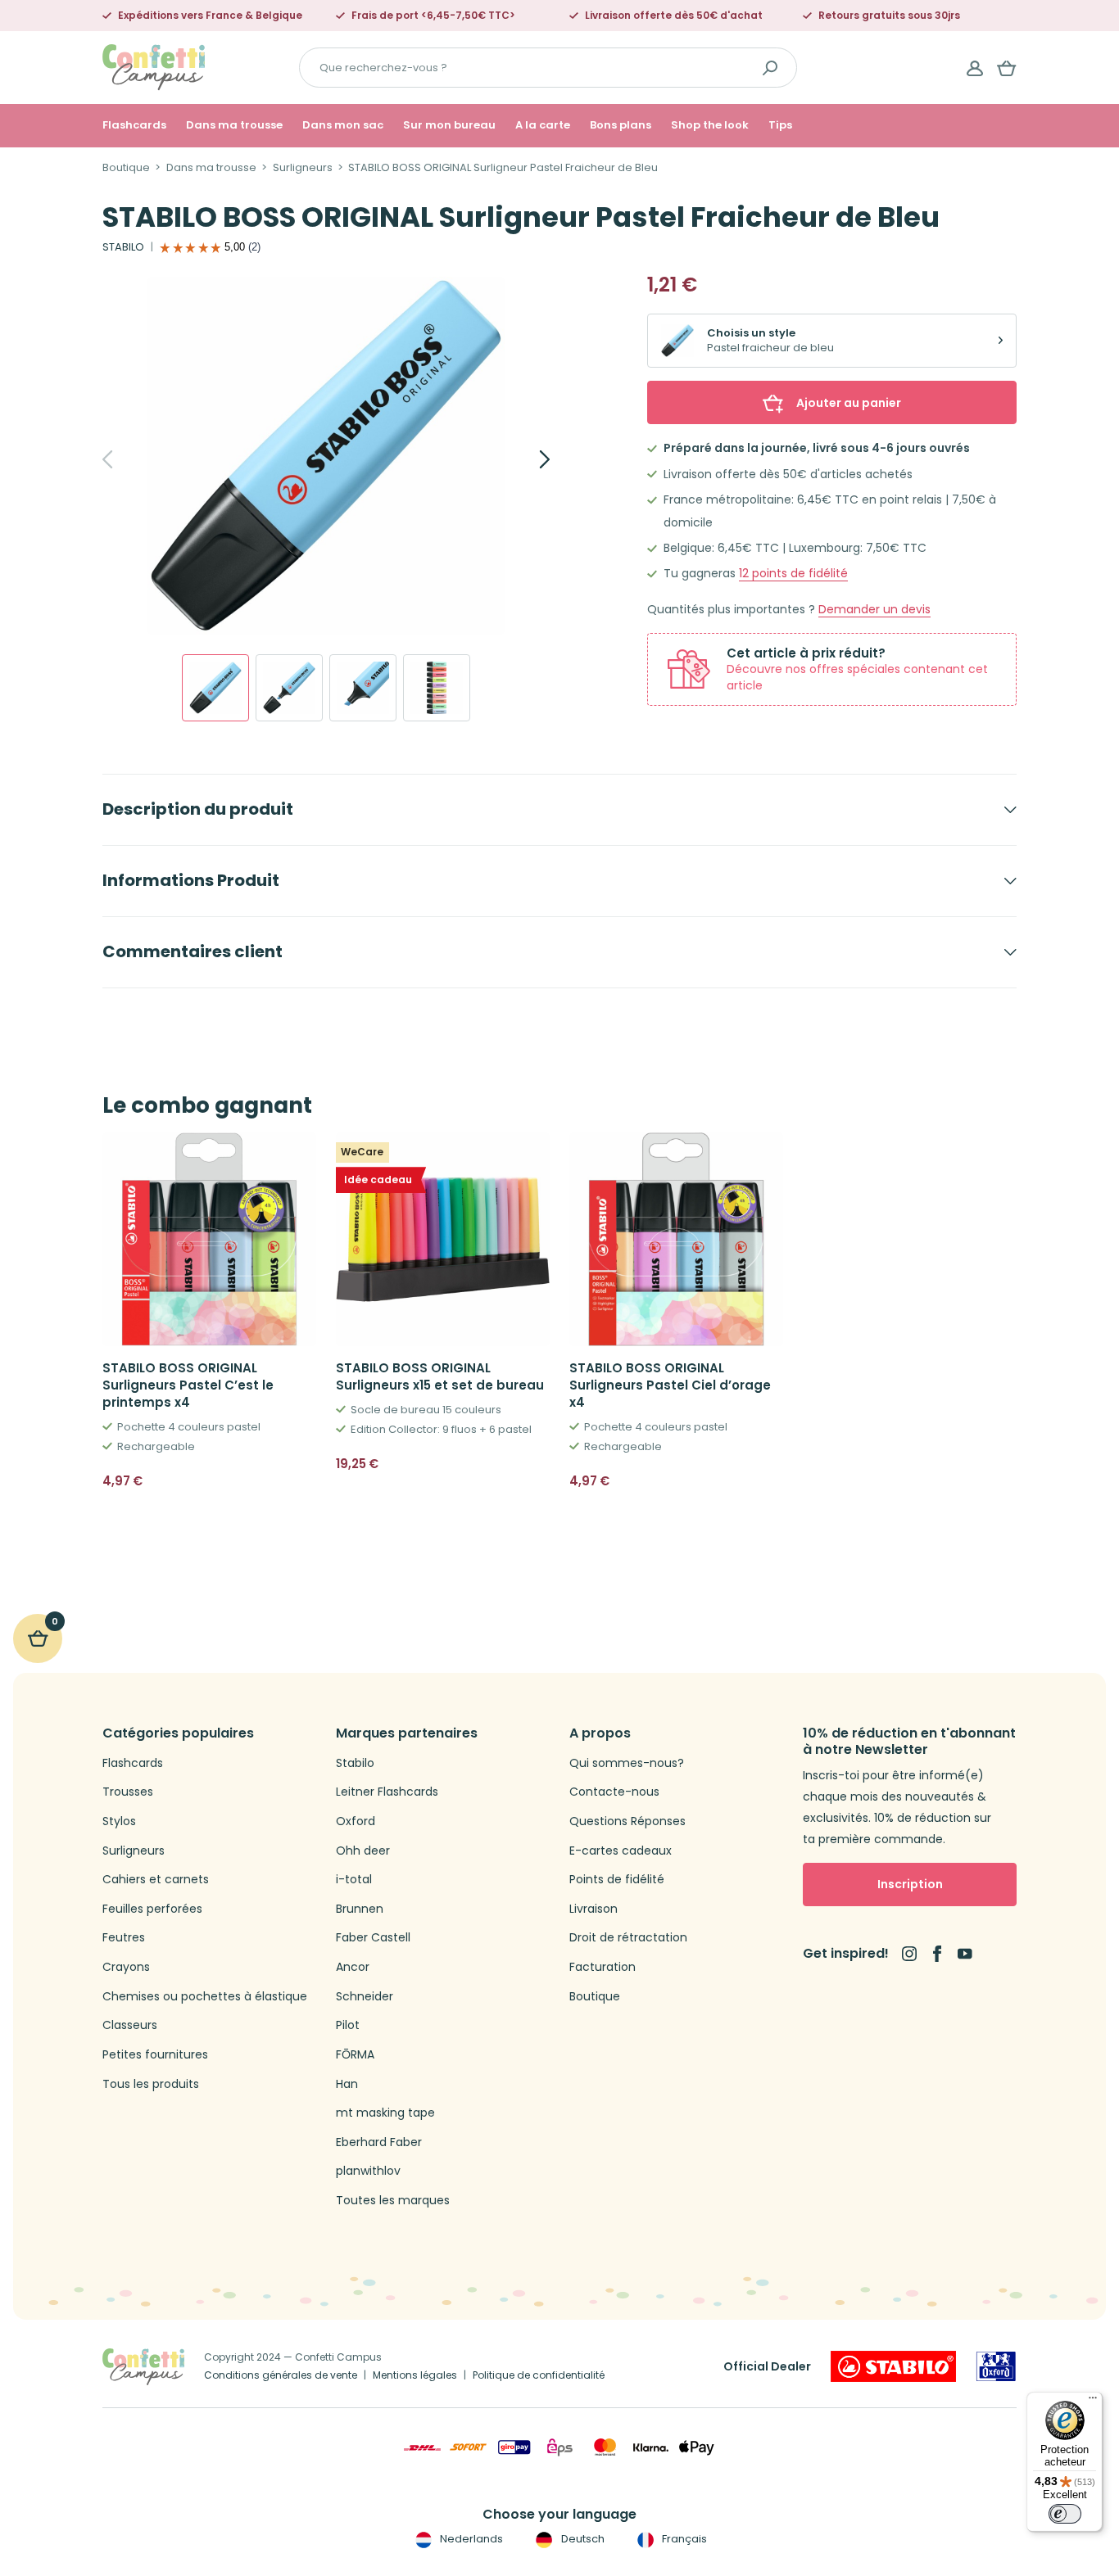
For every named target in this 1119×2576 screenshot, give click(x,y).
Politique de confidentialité (539, 2375)
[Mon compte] (975, 68)
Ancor (353, 1967)
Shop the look (710, 125)
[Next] (527, 459)
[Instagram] (909, 1954)
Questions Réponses (627, 1821)
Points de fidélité (617, 1880)
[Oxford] (996, 2366)
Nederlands (470, 2539)
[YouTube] (965, 1954)
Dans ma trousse (234, 125)
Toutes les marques (393, 2201)
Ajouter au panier (849, 403)
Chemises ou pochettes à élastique (205, 1997)
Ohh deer (363, 1851)
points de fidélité (793, 574)
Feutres (124, 1938)
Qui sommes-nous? (627, 1763)
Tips (780, 125)
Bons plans (621, 125)
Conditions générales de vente (281, 2375)
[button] (297, 1481)
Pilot (348, 2025)
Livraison (593, 1909)
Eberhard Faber (379, 2142)
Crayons (126, 1967)
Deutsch (581, 2539)
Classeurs (130, 2025)
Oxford (356, 1821)
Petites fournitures (155, 2055)
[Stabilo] (893, 2366)
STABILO (123, 247)
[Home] (154, 67)
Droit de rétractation (628, 1938)
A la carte (543, 125)
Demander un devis (874, 610)
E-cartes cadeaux (621, 1851)
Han (347, 2084)
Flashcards (134, 125)
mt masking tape (385, 2113)
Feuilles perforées (152, 1909)
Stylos (119, 1821)
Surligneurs (303, 168)
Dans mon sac (343, 125)
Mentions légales (415, 2375)
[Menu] (1093, 2402)
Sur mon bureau (449, 125)
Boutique (126, 168)
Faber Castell (373, 1938)
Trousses (128, 1792)
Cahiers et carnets (156, 1880)
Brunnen (360, 1909)
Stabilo (355, 1763)
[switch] (1065, 2514)
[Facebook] (937, 1954)
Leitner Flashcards (387, 1792)
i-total (354, 1880)
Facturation (603, 1967)
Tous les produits (151, 2084)
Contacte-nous (614, 1792)
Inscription (910, 1884)
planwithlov (368, 2171)
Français (683, 2539)
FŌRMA (355, 2055)
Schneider (365, 1997)
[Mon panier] (1007, 68)
